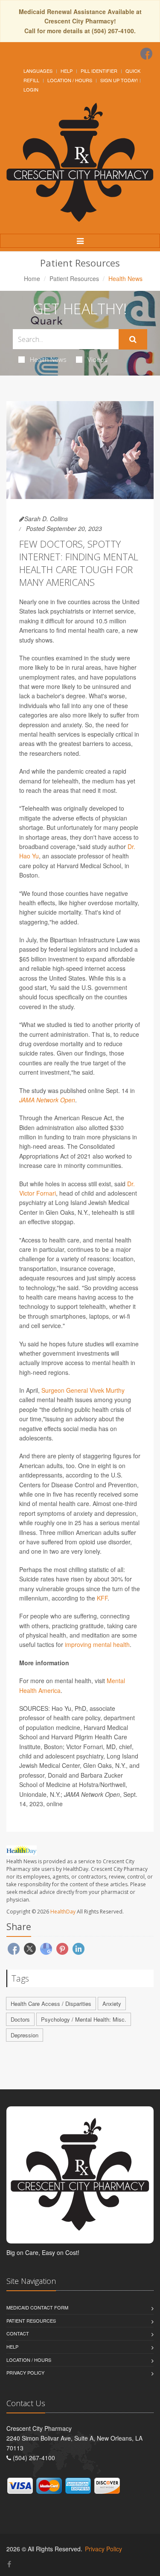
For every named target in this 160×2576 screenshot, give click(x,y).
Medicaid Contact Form (37, 2307)
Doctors (20, 2019)
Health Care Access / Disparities (51, 2004)
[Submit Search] (133, 339)
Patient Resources (74, 278)
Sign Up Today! (119, 80)
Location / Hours (70, 80)
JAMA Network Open (47, 1100)
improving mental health (97, 1644)
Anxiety (112, 2004)
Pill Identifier (99, 71)
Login (31, 89)
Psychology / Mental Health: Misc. (84, 2019)
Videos (97, 359)
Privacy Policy (25, 2372)
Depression (25, 2035)
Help (67, 71)
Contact (18, 2333)
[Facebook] (146, 54)
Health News (48, 359)
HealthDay (63, 1912)
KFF (102, 1598)
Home (32, 278)
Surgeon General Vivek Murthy (83, 1390)
